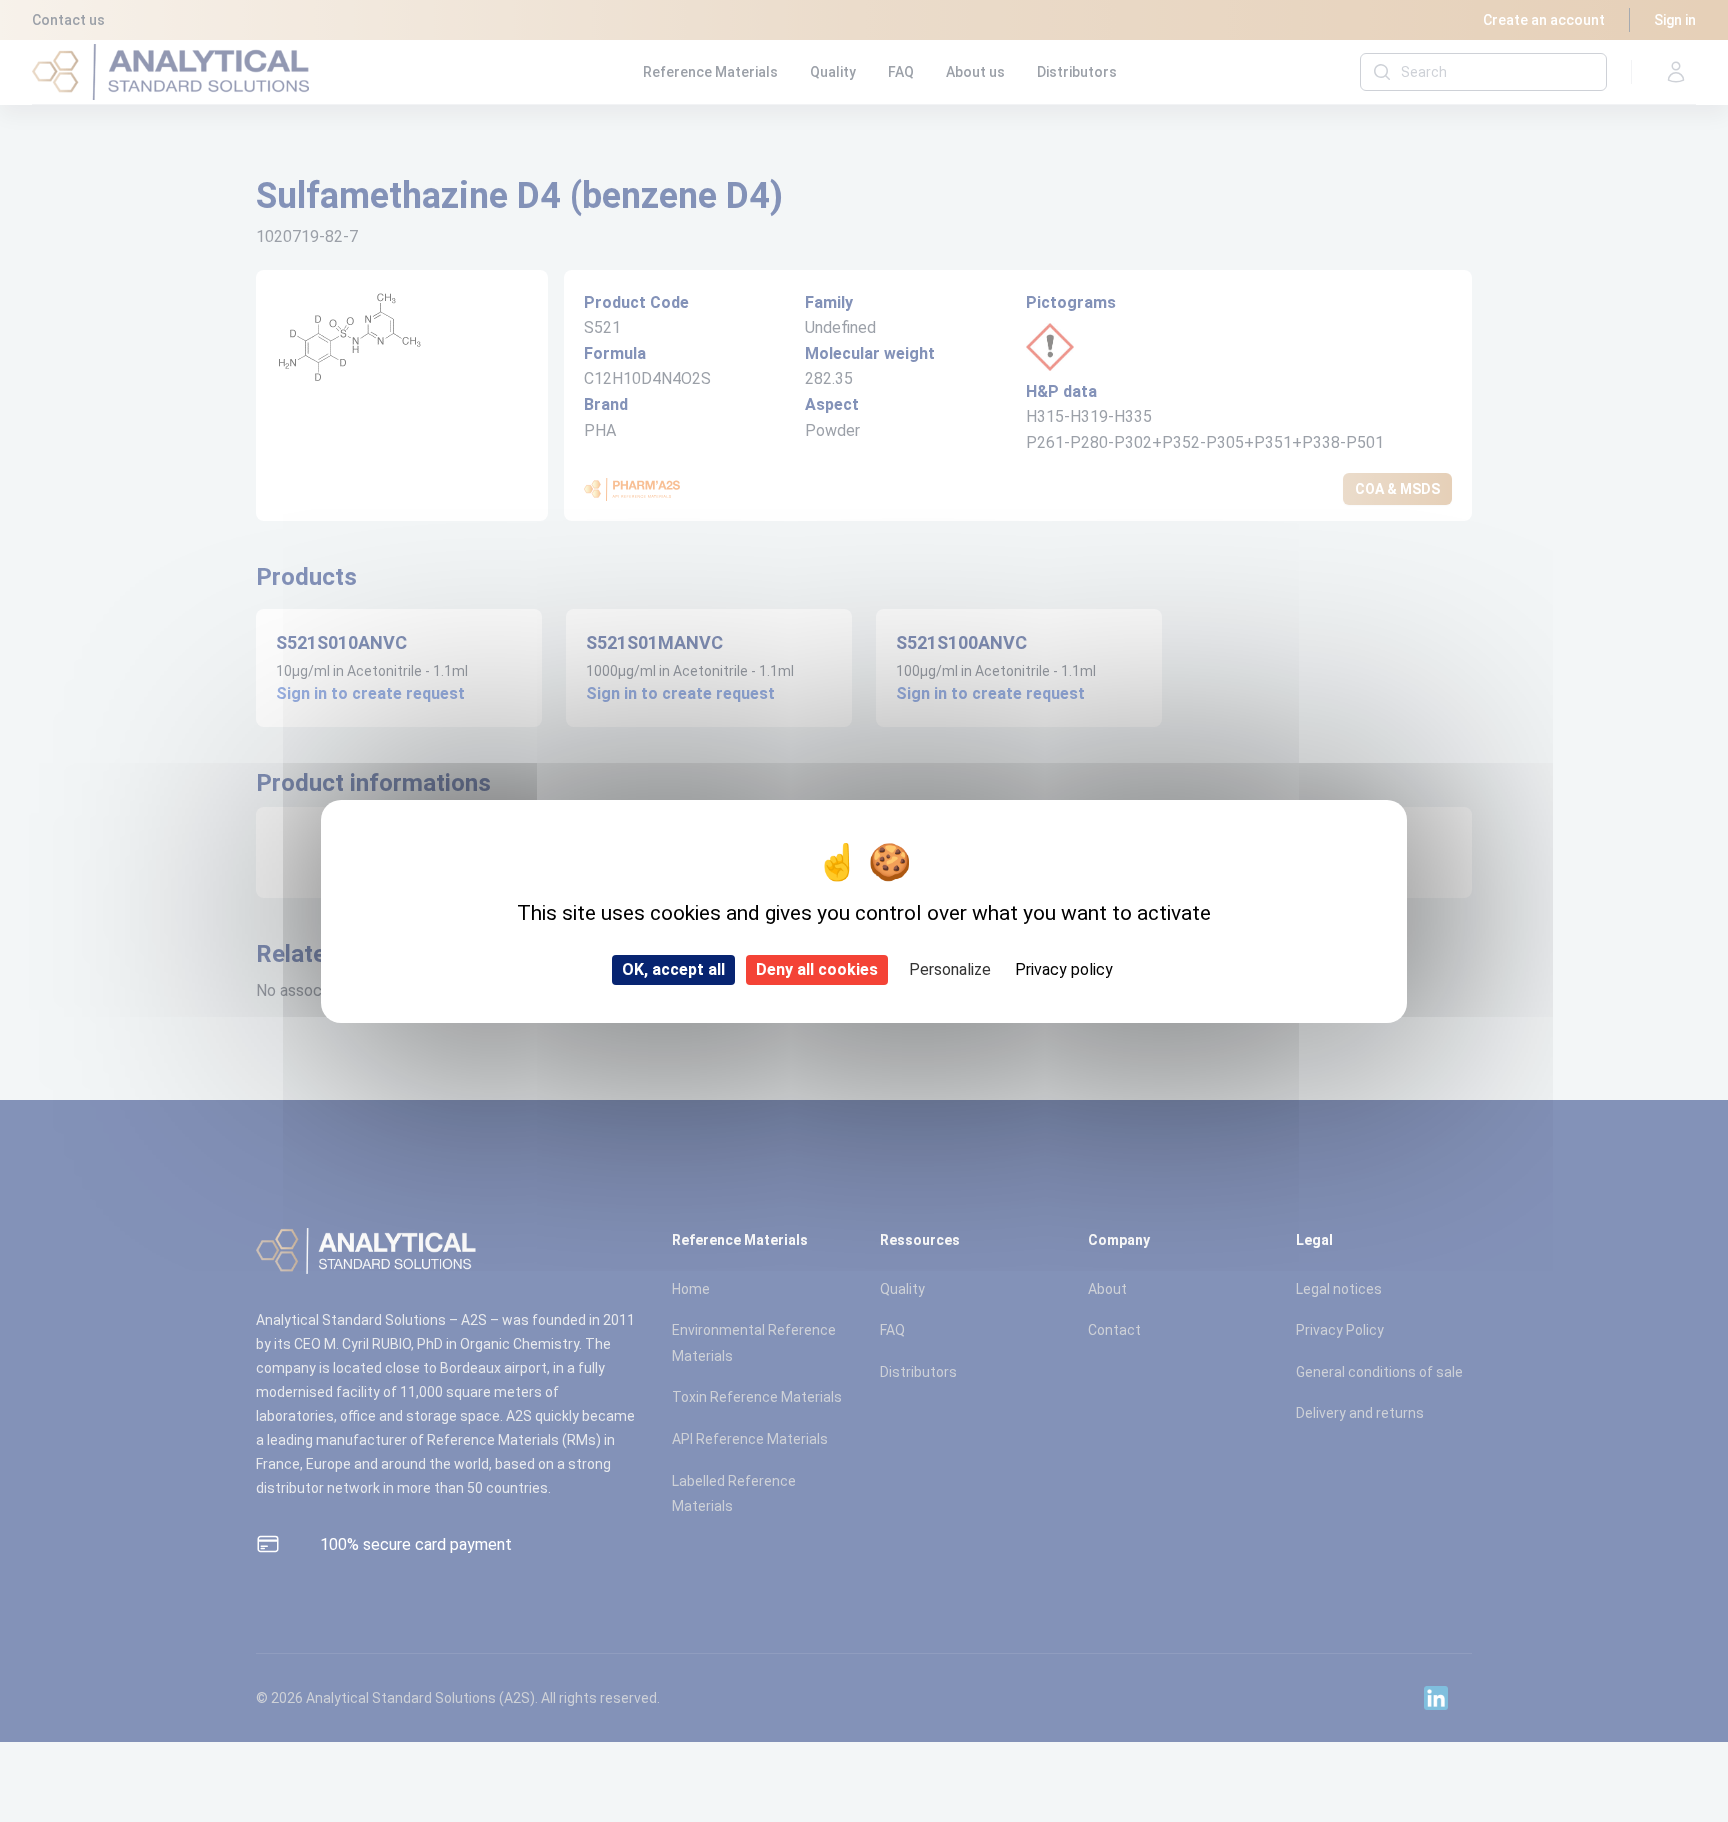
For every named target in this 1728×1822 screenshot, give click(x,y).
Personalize (950, 969)
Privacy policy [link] (1064, 969)
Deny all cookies (817, 969)
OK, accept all (673, 969)
